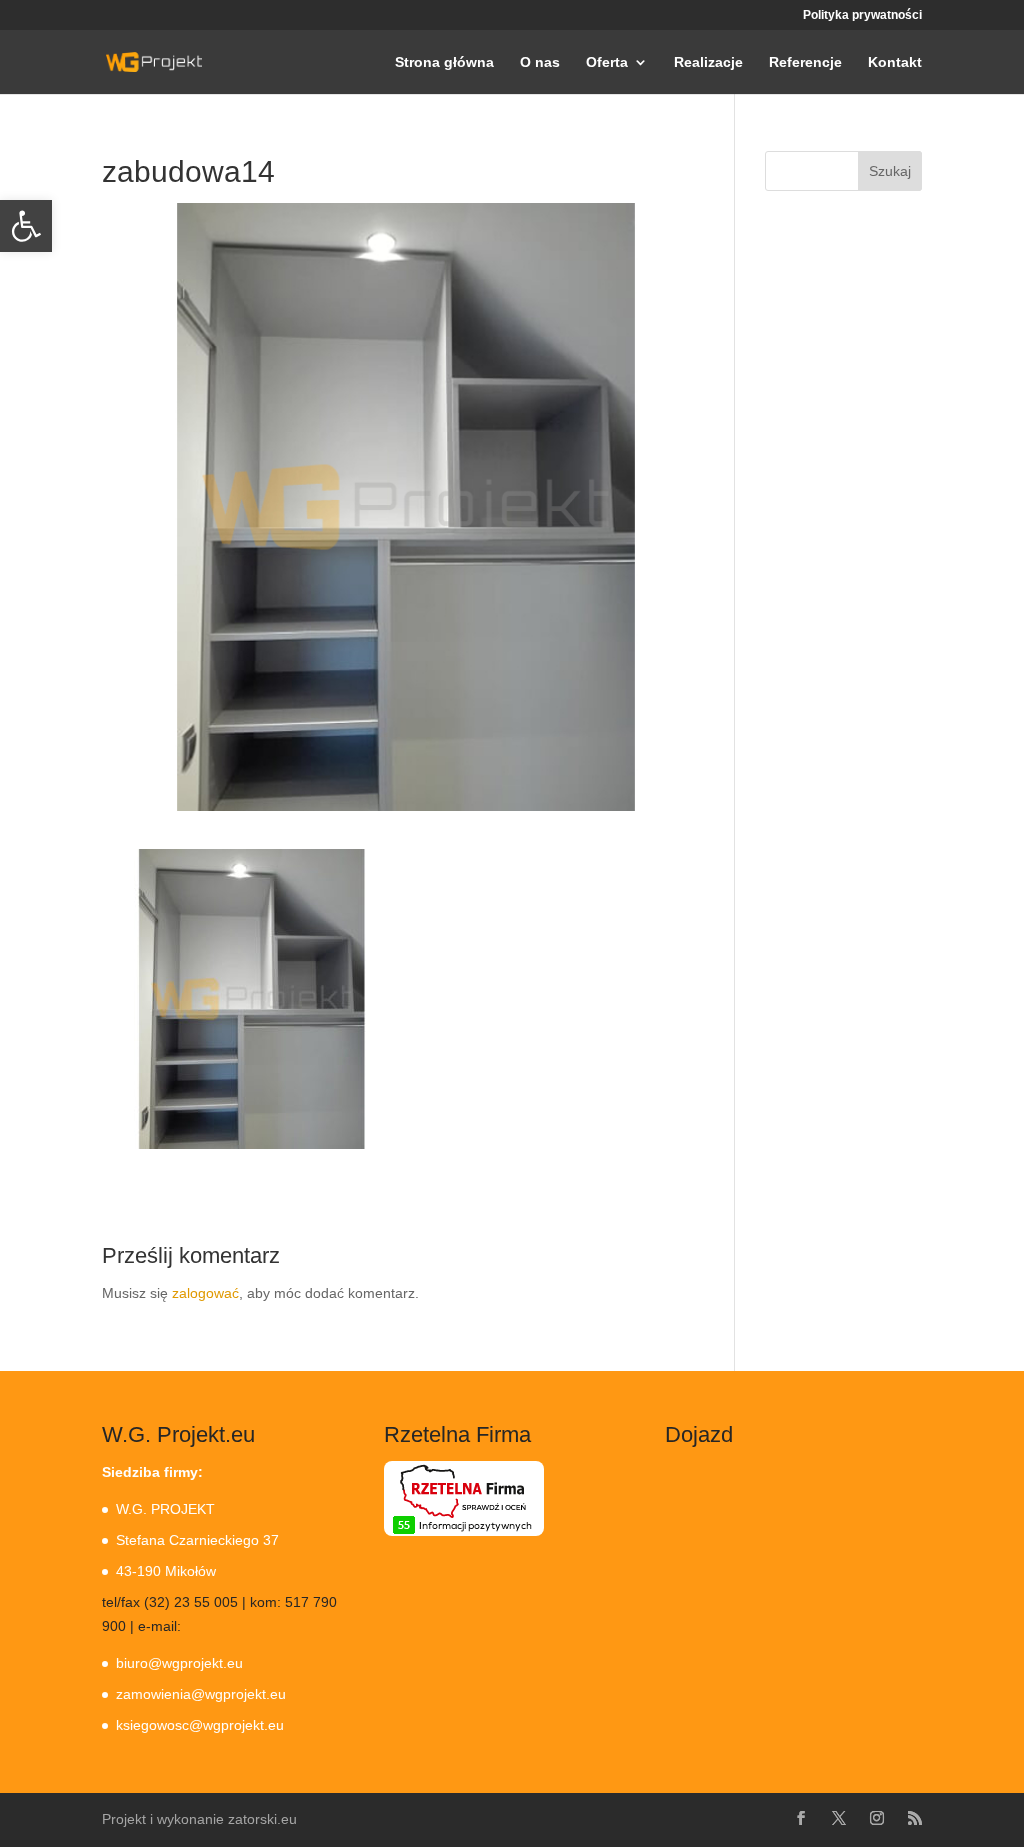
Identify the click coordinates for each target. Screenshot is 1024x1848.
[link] (26, 226)
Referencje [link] (805, 62)
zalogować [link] (205, 1293)
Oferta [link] (607, 62)
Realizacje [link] (708, 62)
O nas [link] (540, 62)
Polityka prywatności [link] (862, 15)
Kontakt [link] (895, 62)
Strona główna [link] (444, 62)
